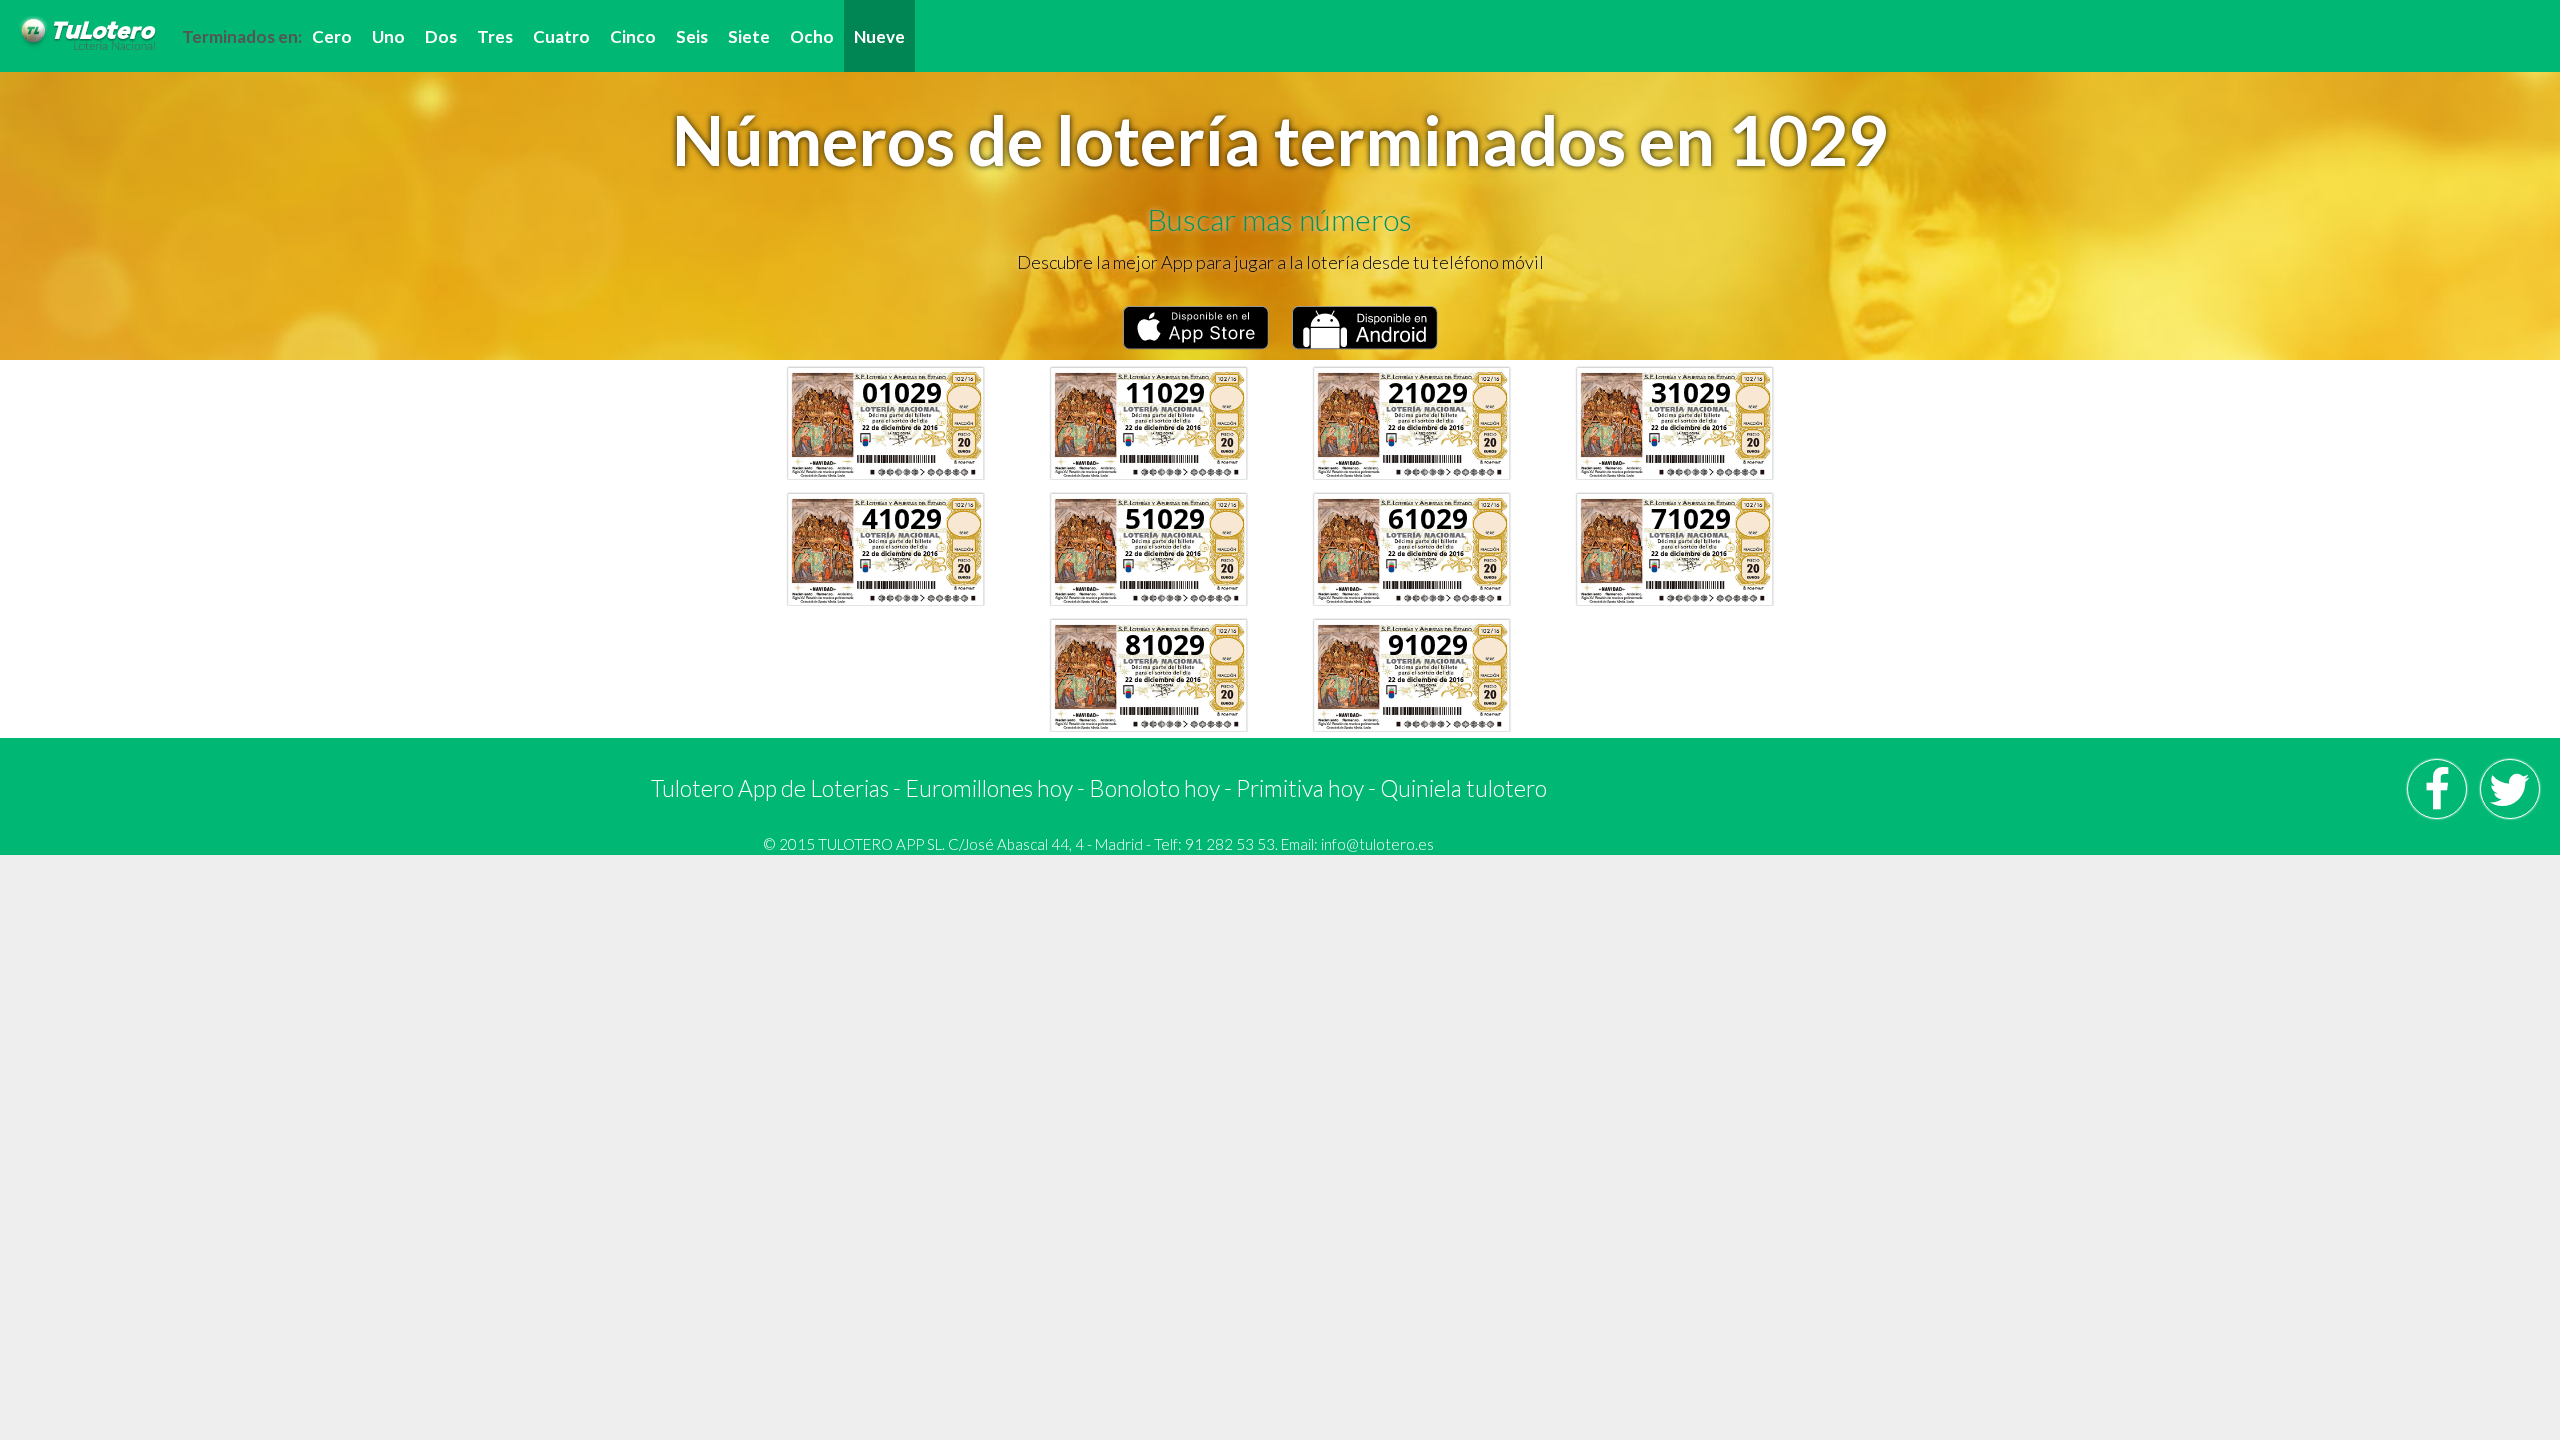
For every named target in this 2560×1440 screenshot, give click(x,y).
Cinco (633, 36)
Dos (441, 36)
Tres (495, 36)
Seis (692, 36)
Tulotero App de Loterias (770, 788)
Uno (388, 36)
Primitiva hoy (1300, 788)
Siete (749, 36)
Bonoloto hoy (1154, 788)
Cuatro (561, 36)
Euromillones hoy (989, 788)
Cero (332, 36)
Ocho (812, 36)
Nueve (879, 36)
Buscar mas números (1280, 219)
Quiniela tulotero (1463, 788)
